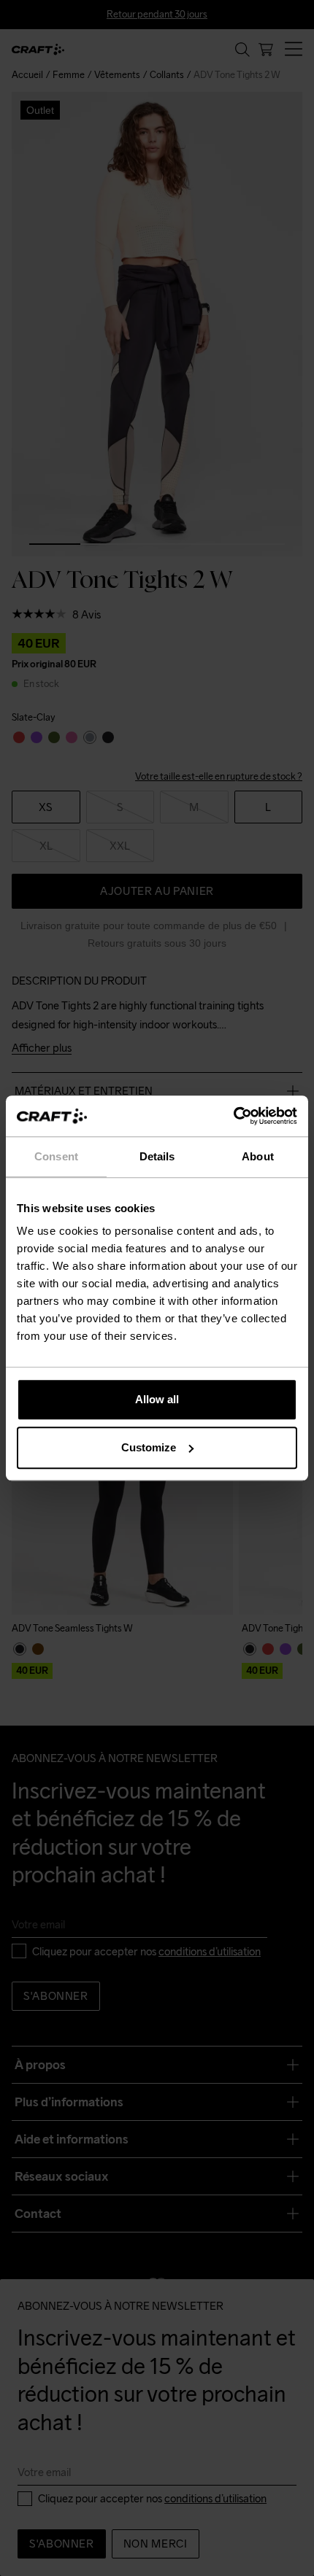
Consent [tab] (56, 1156)
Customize (149, 1447)
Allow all (157, 1399)
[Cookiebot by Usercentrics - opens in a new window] (233, 1116)
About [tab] (258, 1156)
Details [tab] (157, 1156)
